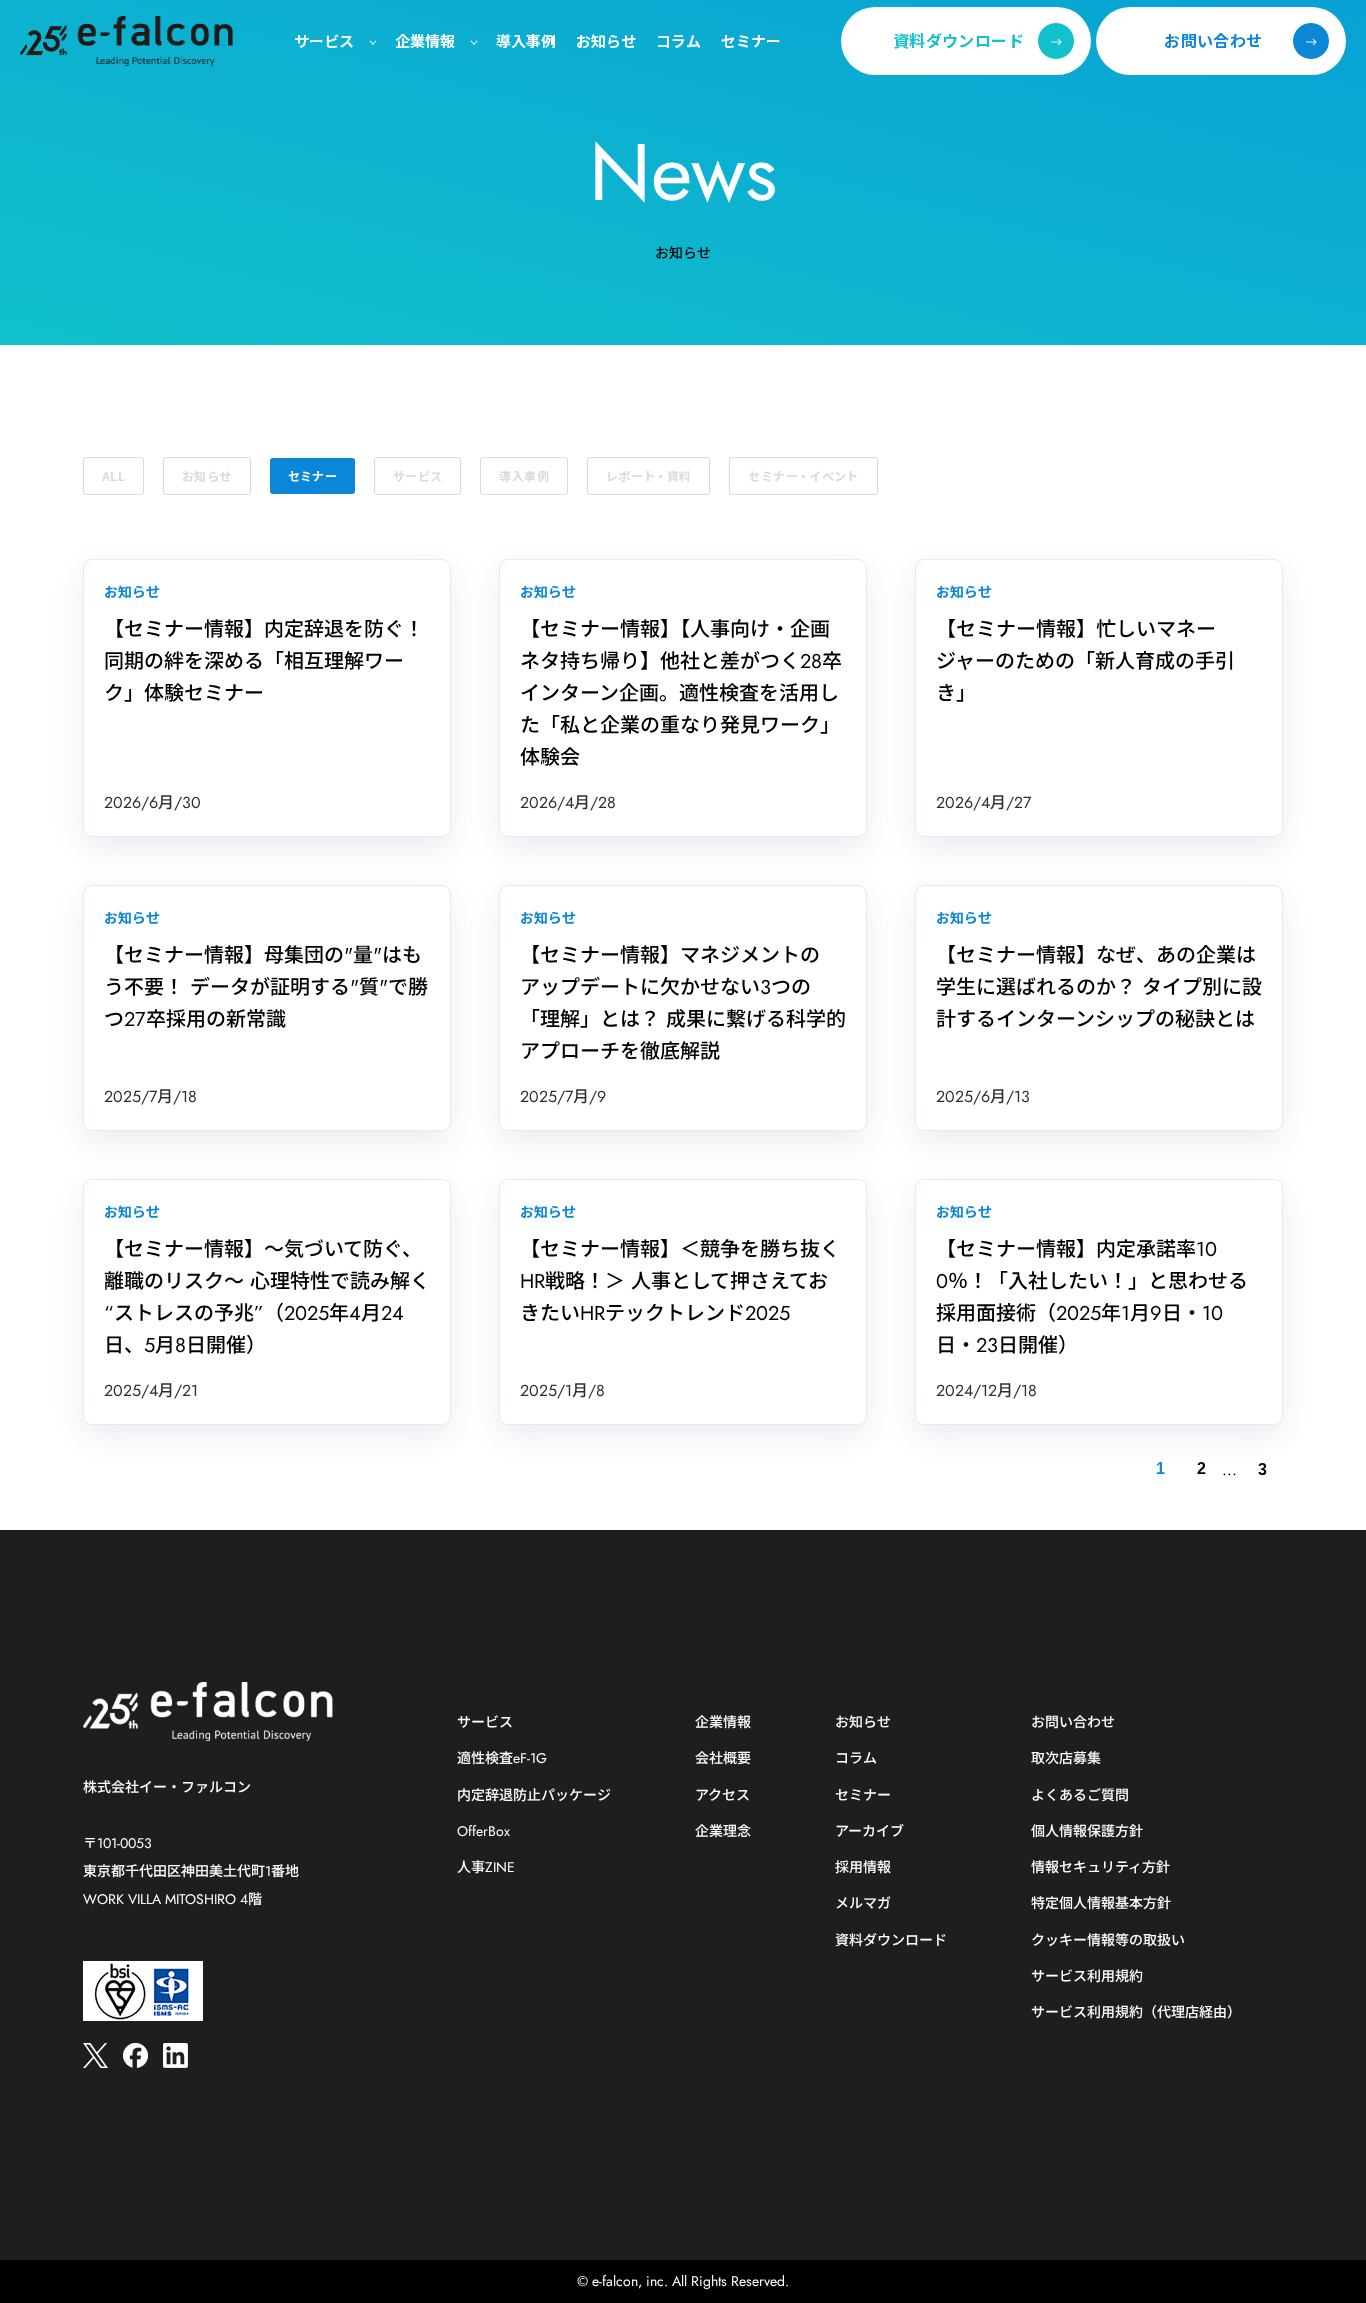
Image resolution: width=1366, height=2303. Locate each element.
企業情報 (723, 1722)
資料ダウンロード (891, 1940)
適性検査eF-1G (502, 1758)
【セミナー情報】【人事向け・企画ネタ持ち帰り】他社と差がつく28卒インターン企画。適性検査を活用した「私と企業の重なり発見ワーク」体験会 (681, 693)
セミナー (312, 475)
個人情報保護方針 (1087, 1831)
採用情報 (863, 1867)
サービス (417, 475)
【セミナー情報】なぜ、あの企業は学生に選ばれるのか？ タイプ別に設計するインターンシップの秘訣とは (1099, 987)
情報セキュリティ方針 (1100, 1867)
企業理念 (723, 1831)
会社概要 (723, 1758)
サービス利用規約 (1087, 1976)
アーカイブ (869, 1831)
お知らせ (206, 475)
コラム (856, 1758)
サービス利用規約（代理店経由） (1136, 2012)
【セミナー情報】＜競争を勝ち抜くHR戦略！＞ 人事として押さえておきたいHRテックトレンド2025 (680, 1281)
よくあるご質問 (1080, 1795)
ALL (113, 475)
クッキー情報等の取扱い (1108, 1940)
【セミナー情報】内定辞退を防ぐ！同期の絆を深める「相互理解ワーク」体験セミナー (264, 661)
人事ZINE (486, 1867)
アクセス (722, 1795)
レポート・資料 (649, 475)
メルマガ (863, 1903)
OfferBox (483, 1831)
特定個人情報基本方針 (1101, 1903)
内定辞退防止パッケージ (534, 1795)
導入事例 (523, 475)
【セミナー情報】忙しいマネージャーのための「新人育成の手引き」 (1085, 661)
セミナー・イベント (803, 475)
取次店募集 (1066, 1758)
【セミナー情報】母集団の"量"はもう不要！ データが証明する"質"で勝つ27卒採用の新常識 (266, 987)
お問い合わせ (1073, 1722)
